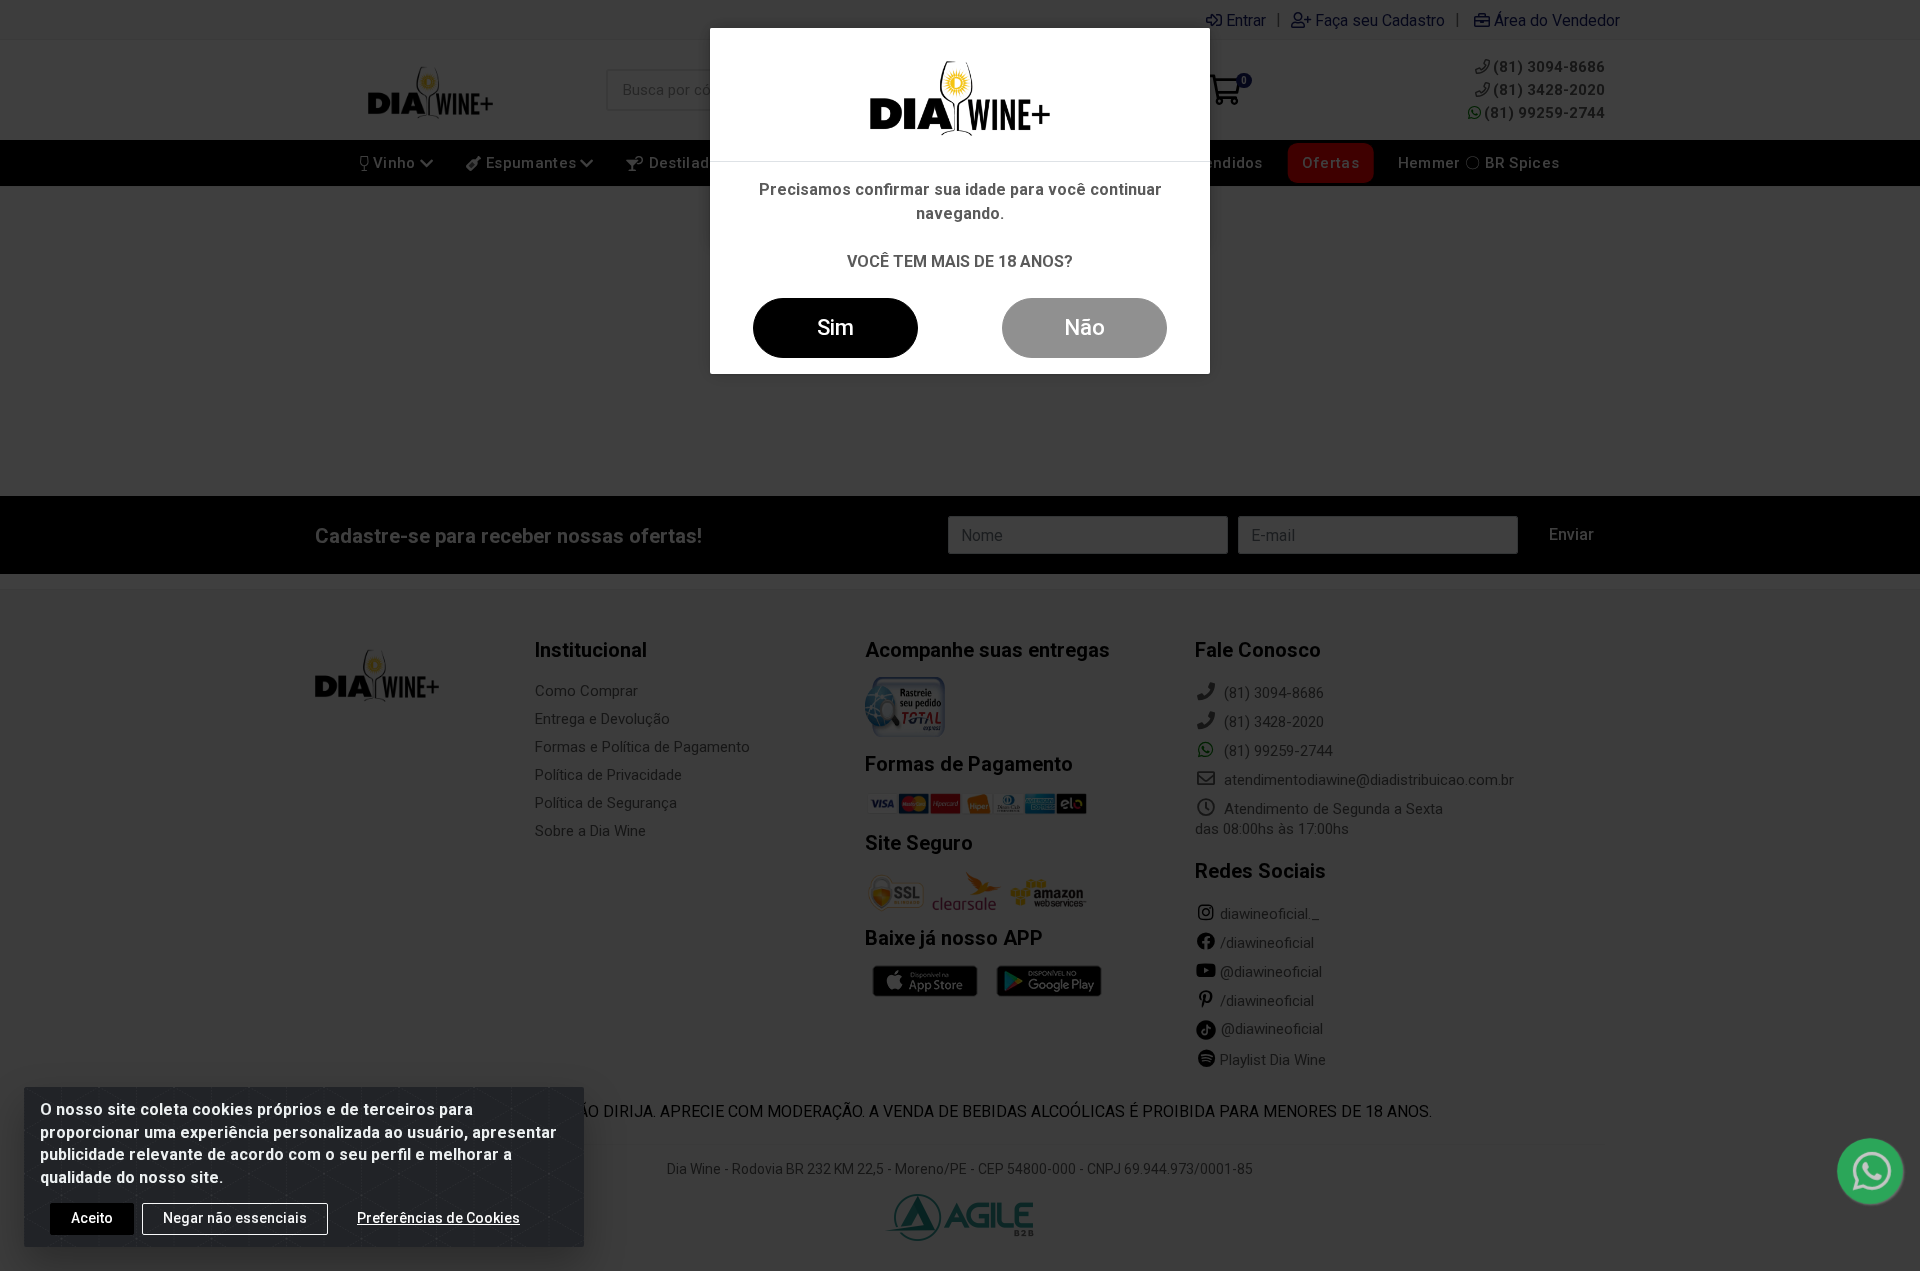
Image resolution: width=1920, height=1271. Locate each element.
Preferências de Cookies (438, 1218)
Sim (835, 327)
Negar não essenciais (235, 1218)
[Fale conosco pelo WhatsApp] (1870, 1171)
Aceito (92, 1218)
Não (1084, 327)
